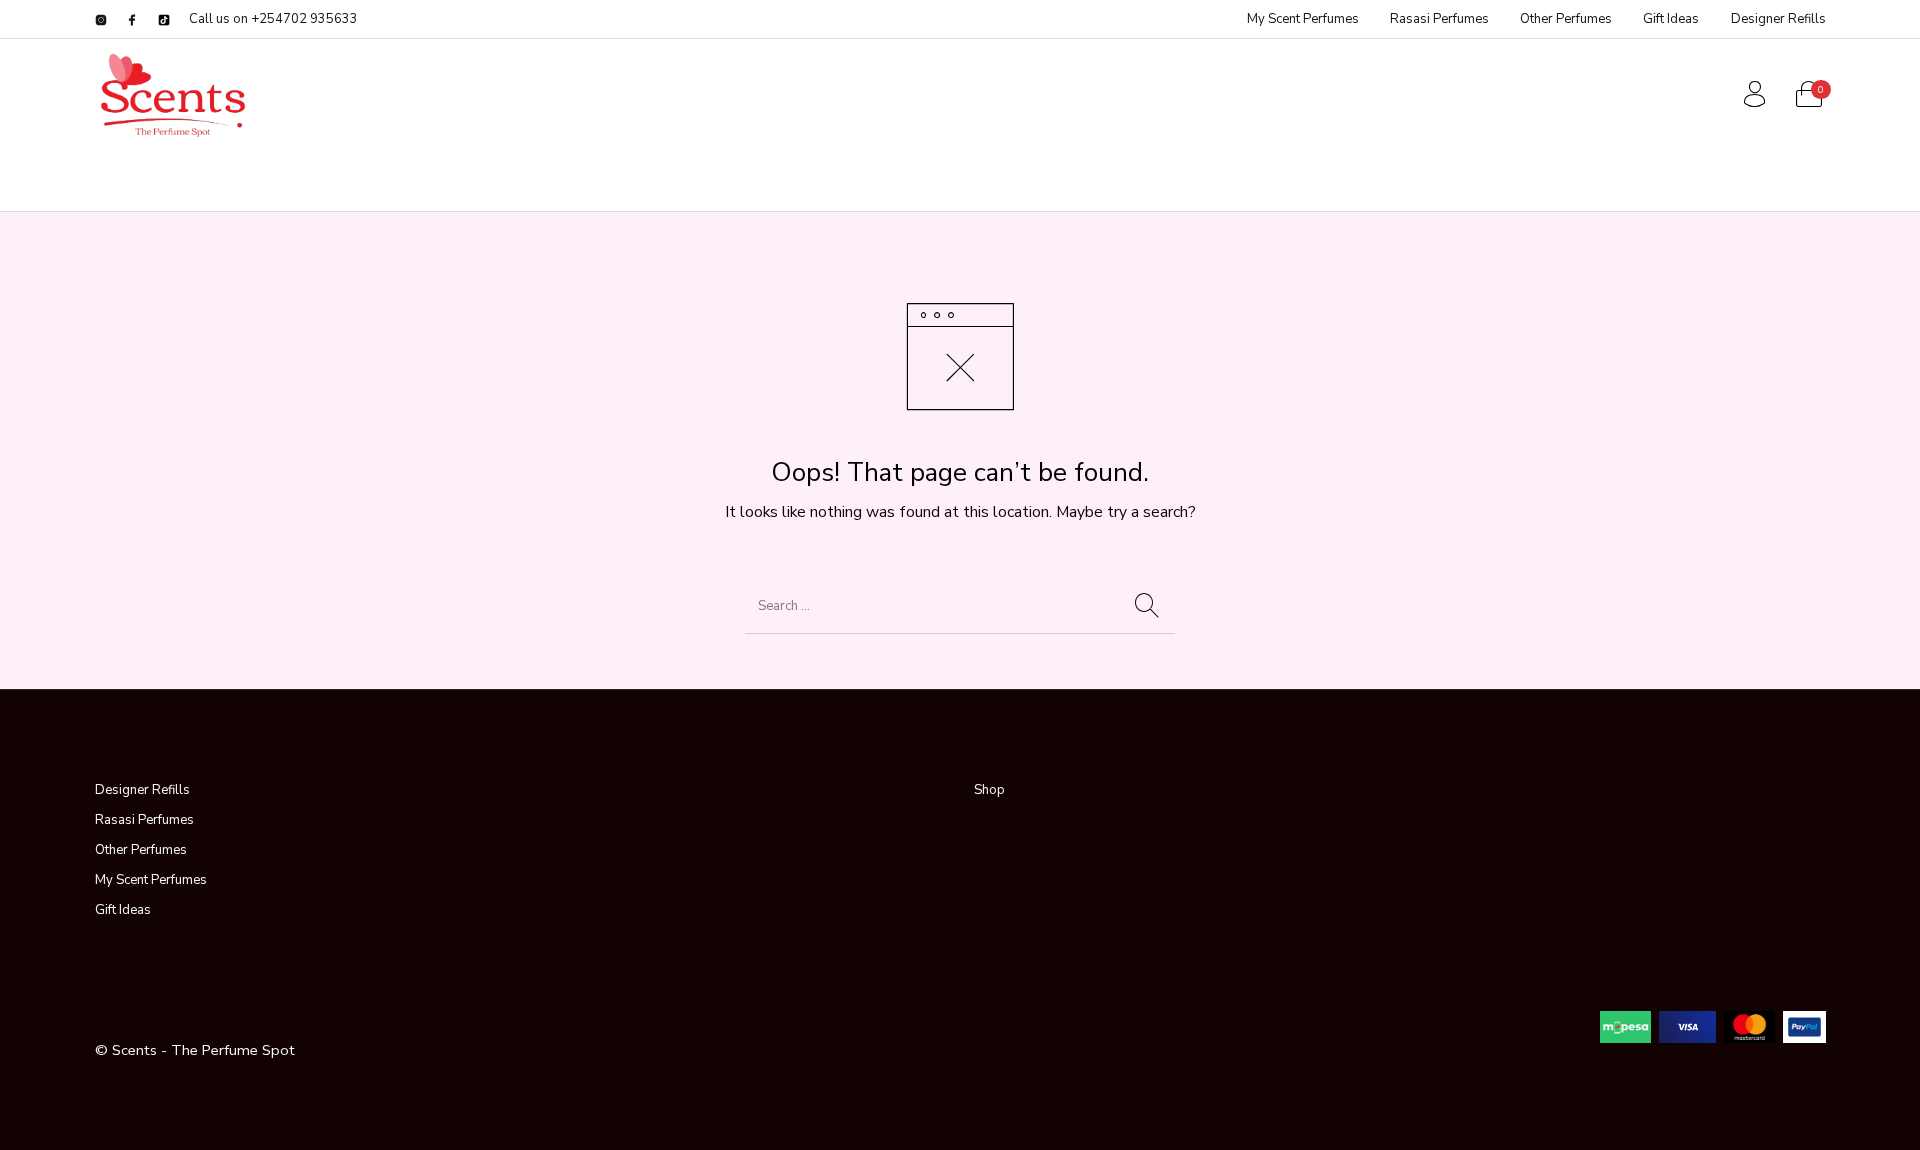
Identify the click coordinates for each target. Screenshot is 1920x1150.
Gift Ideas (123, 910)
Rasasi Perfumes (144, 820)
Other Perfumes (141, 850)
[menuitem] (1302, 19)
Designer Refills (142, 790)
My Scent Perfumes (151, 880)
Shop (989, 790)
